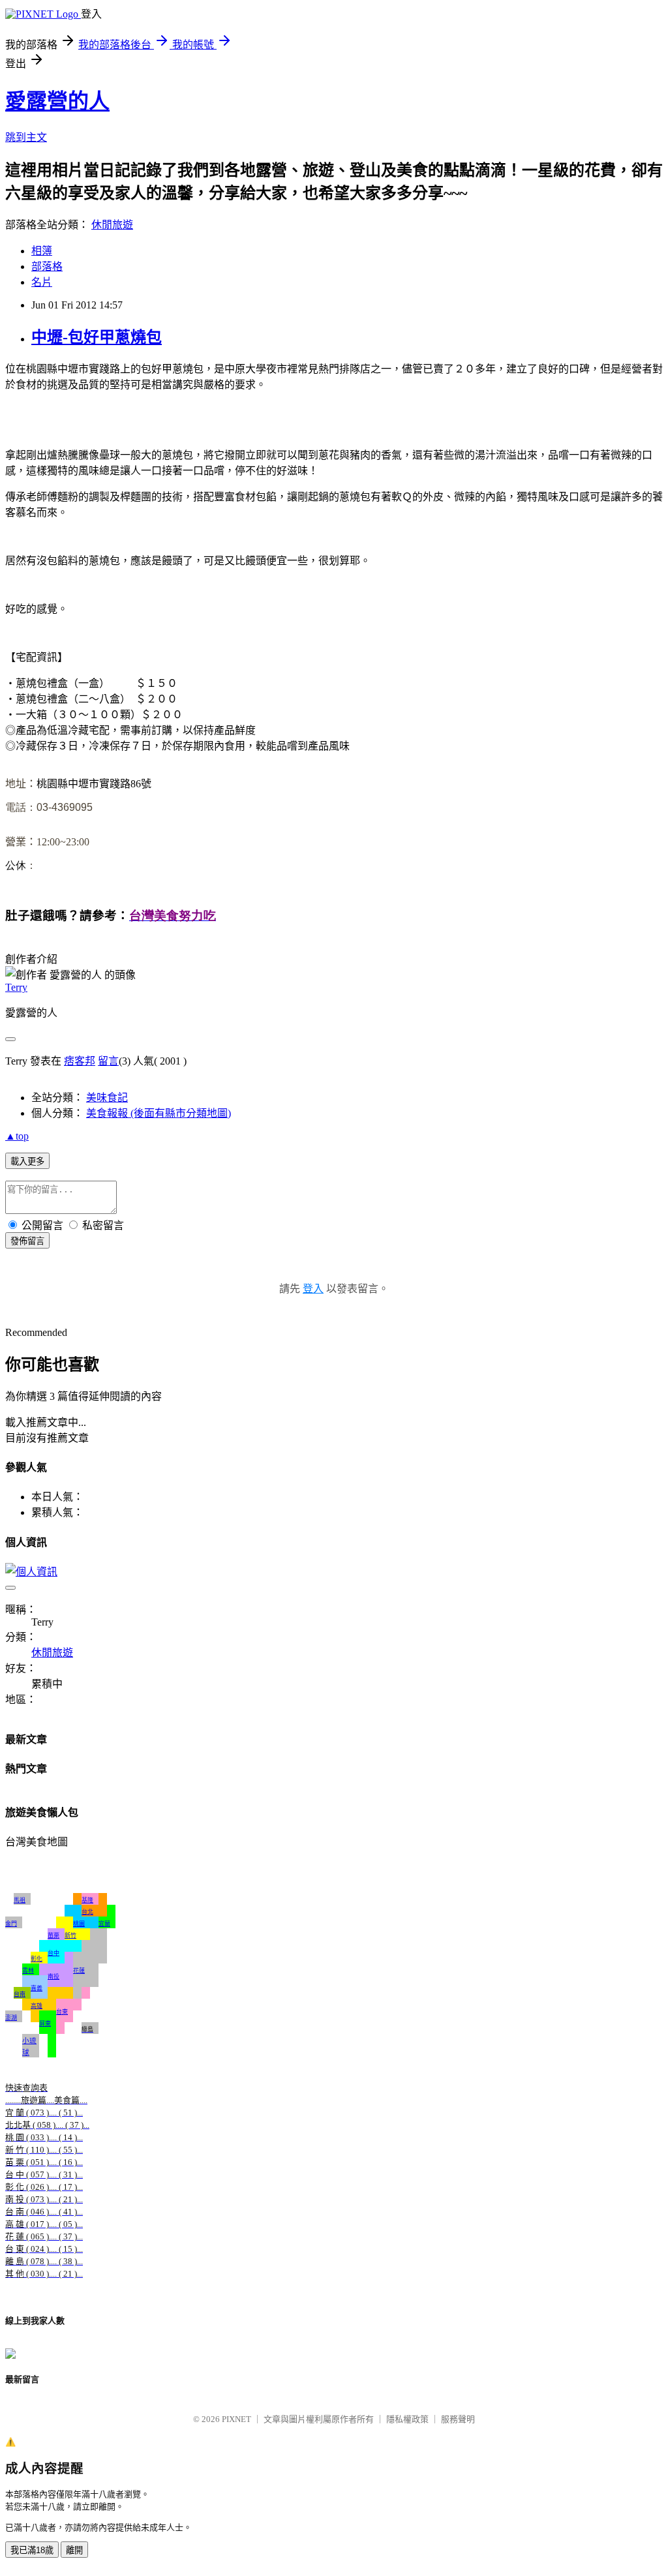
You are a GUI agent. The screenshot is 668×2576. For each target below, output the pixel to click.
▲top (17, 1136)
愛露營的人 (57, 101)
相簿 (42, 251)
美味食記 (107, 1098)
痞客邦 (80, 1061)
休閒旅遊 (112, 225)
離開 (74, 2550)
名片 (42, 282)
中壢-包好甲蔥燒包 (97, 337)
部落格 (47, 266)
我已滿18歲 (32, 2550)
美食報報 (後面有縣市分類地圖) (159, 1113)
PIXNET (236, 2419)
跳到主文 (26, 137)
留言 (108, 1061)
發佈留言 (27, 1241)
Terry (16, 987)
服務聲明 (458, 2419)
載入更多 (27, 1161)
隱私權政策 (407, 2419)
